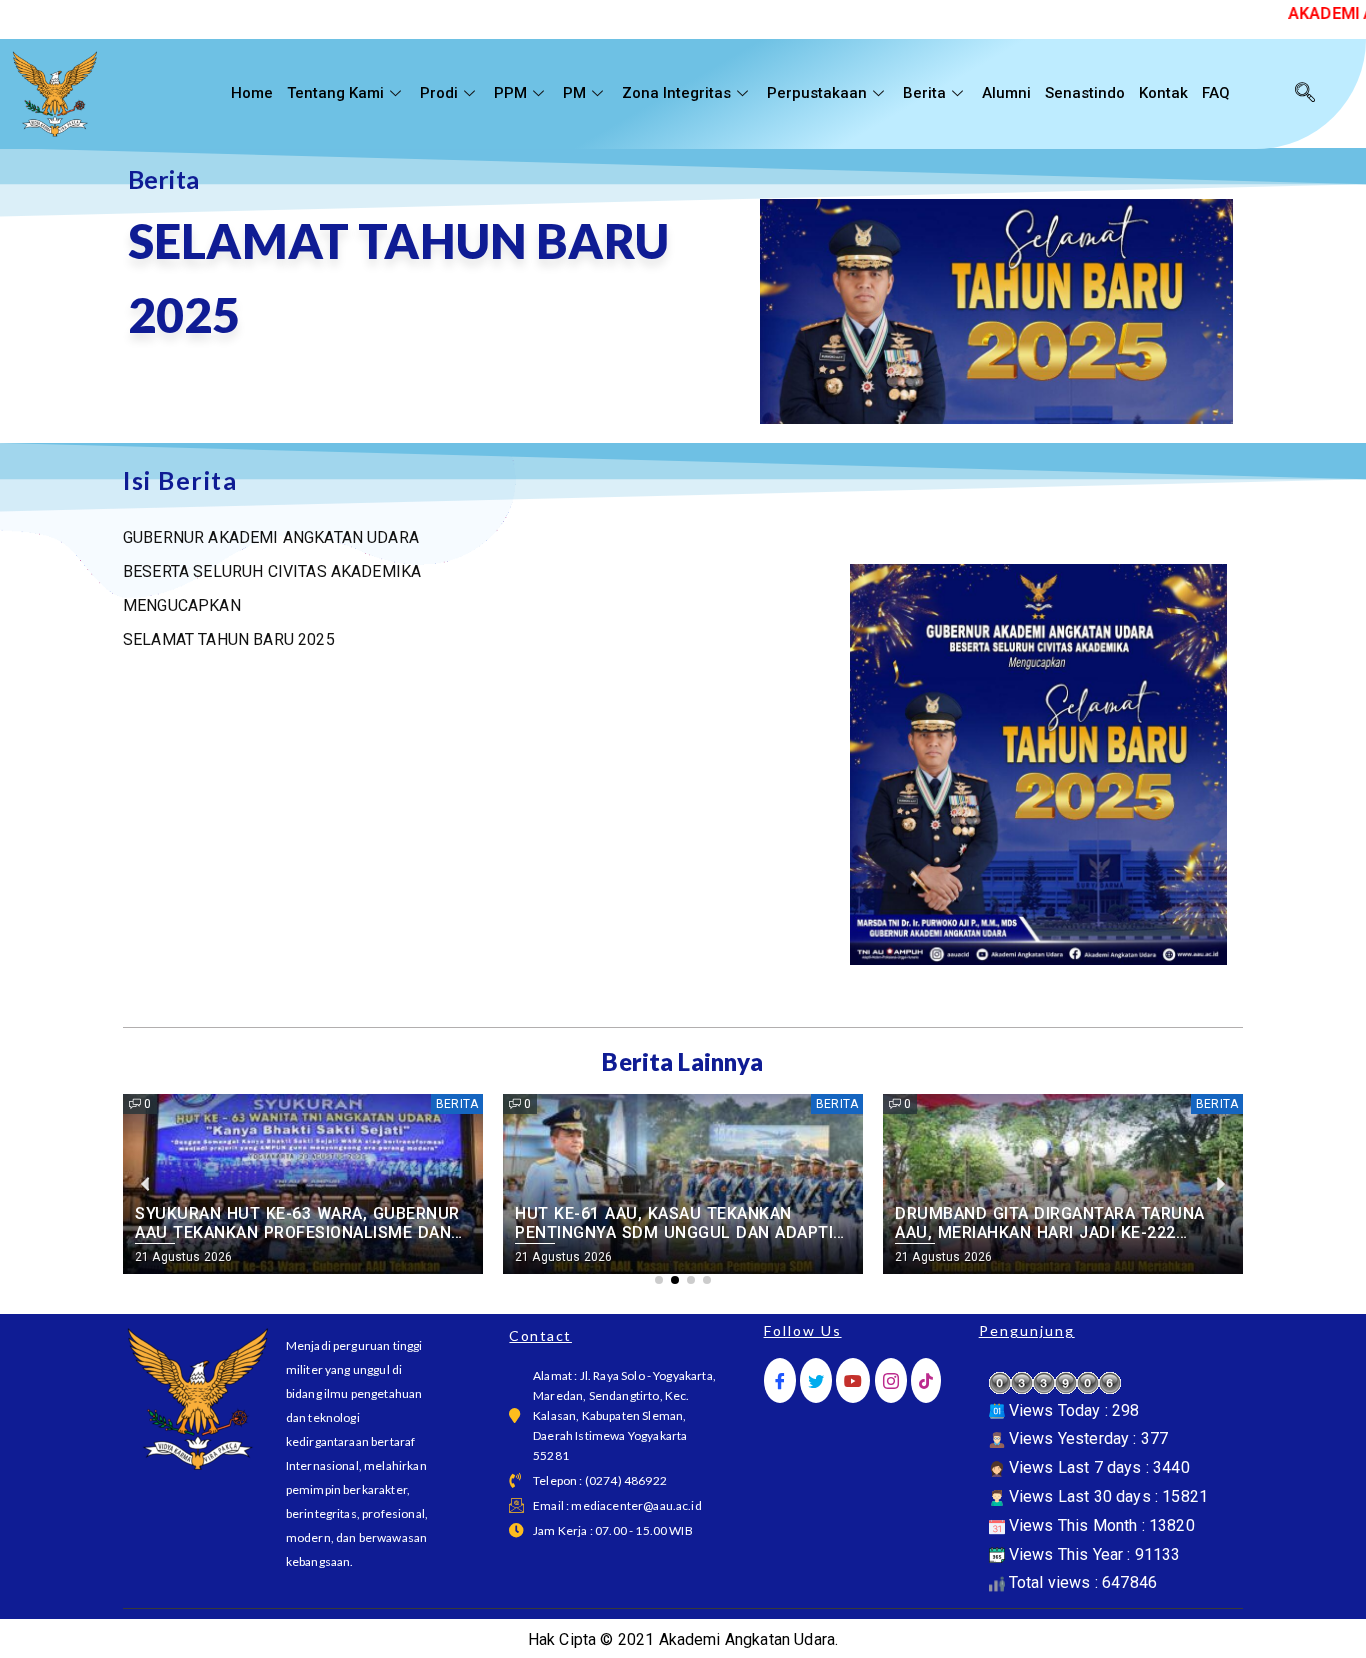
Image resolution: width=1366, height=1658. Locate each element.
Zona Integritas (676, 93)
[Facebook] (780, 1380)
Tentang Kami (335, 93)
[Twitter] (816, 1380)
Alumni (1006, 93)
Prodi (439, 93)
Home (252, 93)
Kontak (1163, 93)
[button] (659, 1280)
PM (574, 93)
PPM (510, 93)
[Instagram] (891, 1380)
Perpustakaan (817, 93)
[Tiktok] (926, 1380)
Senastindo (1085, 93)
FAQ (1216, 93)
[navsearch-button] (1305, 94)
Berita (924, 93)
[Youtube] (853, 1380)
